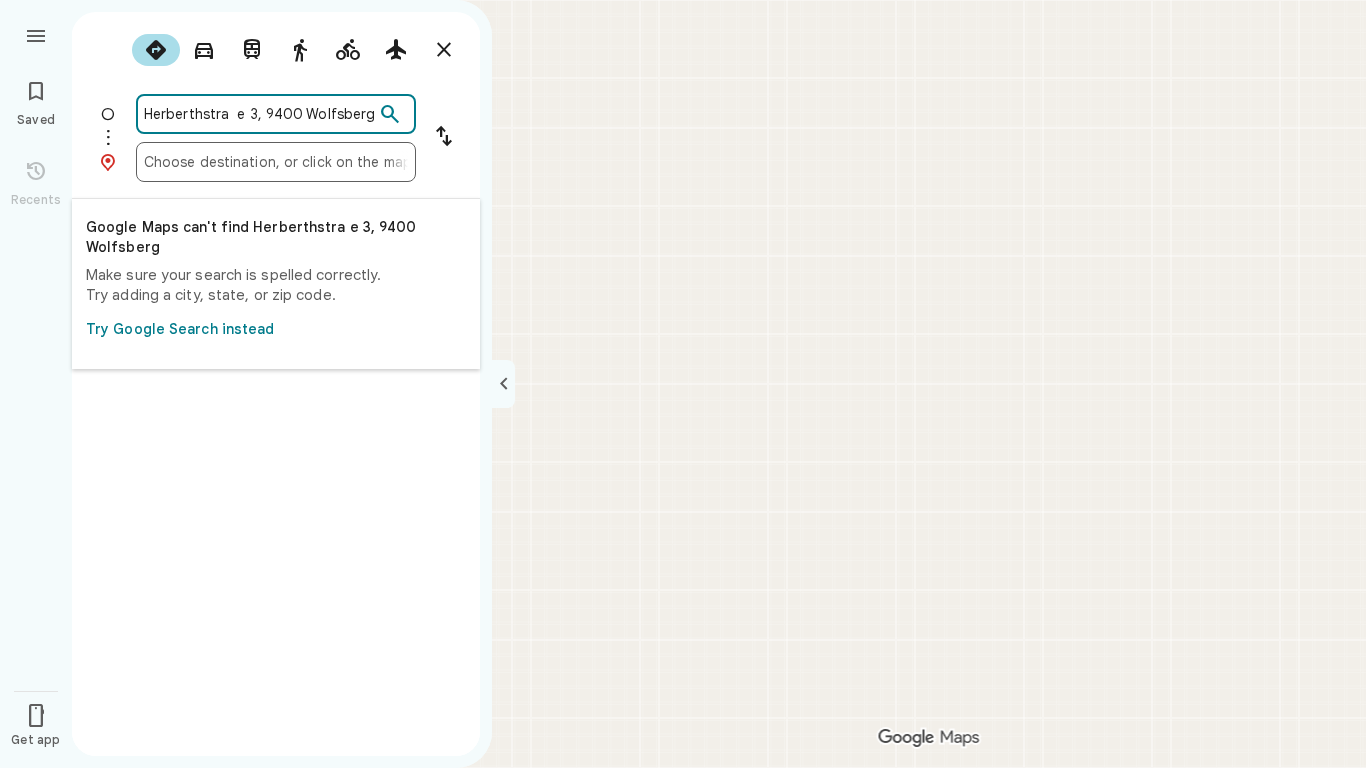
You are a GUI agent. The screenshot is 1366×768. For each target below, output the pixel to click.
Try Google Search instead (180, 329)
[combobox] (259, 114)
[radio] (156, 50)
